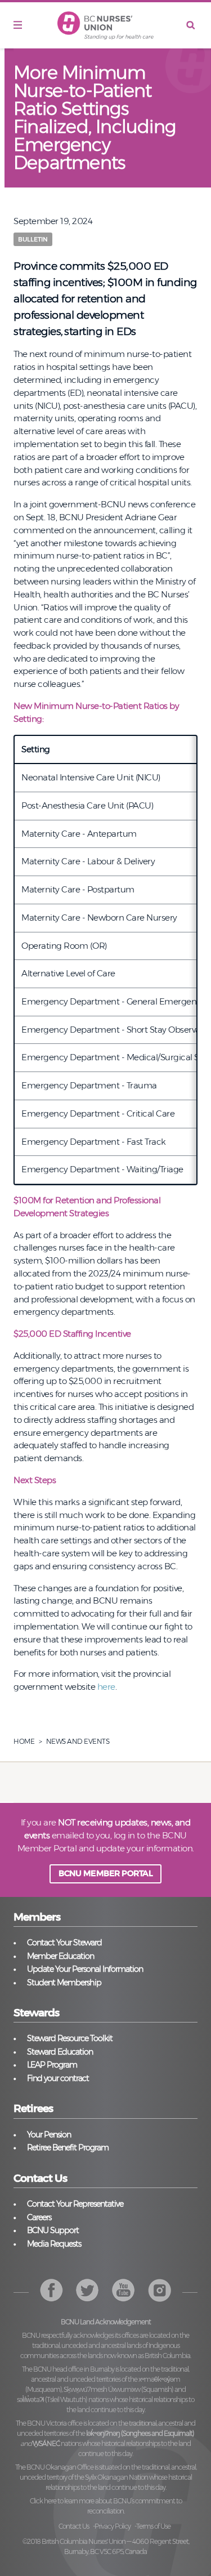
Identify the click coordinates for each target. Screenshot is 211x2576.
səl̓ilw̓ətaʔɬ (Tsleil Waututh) (52, 2399)
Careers (39, 2217)
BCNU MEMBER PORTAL (105, 1873)
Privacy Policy (113, 2526)
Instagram (124, 2290)
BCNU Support (53, 2230)
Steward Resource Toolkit (70, 2038)
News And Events (78, 1741)
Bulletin (33, 239)
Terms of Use (153, 2526)
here (106, 1687)
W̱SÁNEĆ (46, 2443)
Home (24, 1741)
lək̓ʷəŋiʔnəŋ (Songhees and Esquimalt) (140, 2433)
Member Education (60, 1956)
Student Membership (64, 1983)
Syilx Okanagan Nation (116, 2477)
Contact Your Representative (75, 2204)
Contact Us (74, 2526)
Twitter (87, 2290)
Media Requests (54, 2244)
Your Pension (49, 2135)
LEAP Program (52, 2065)
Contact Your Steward (64, 1943)
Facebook (51, 2290)
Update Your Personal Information (85, 1969)
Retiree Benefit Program (68, 2148)
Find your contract (58, 2078)
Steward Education (60, 2052)
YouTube (160, 2290)
